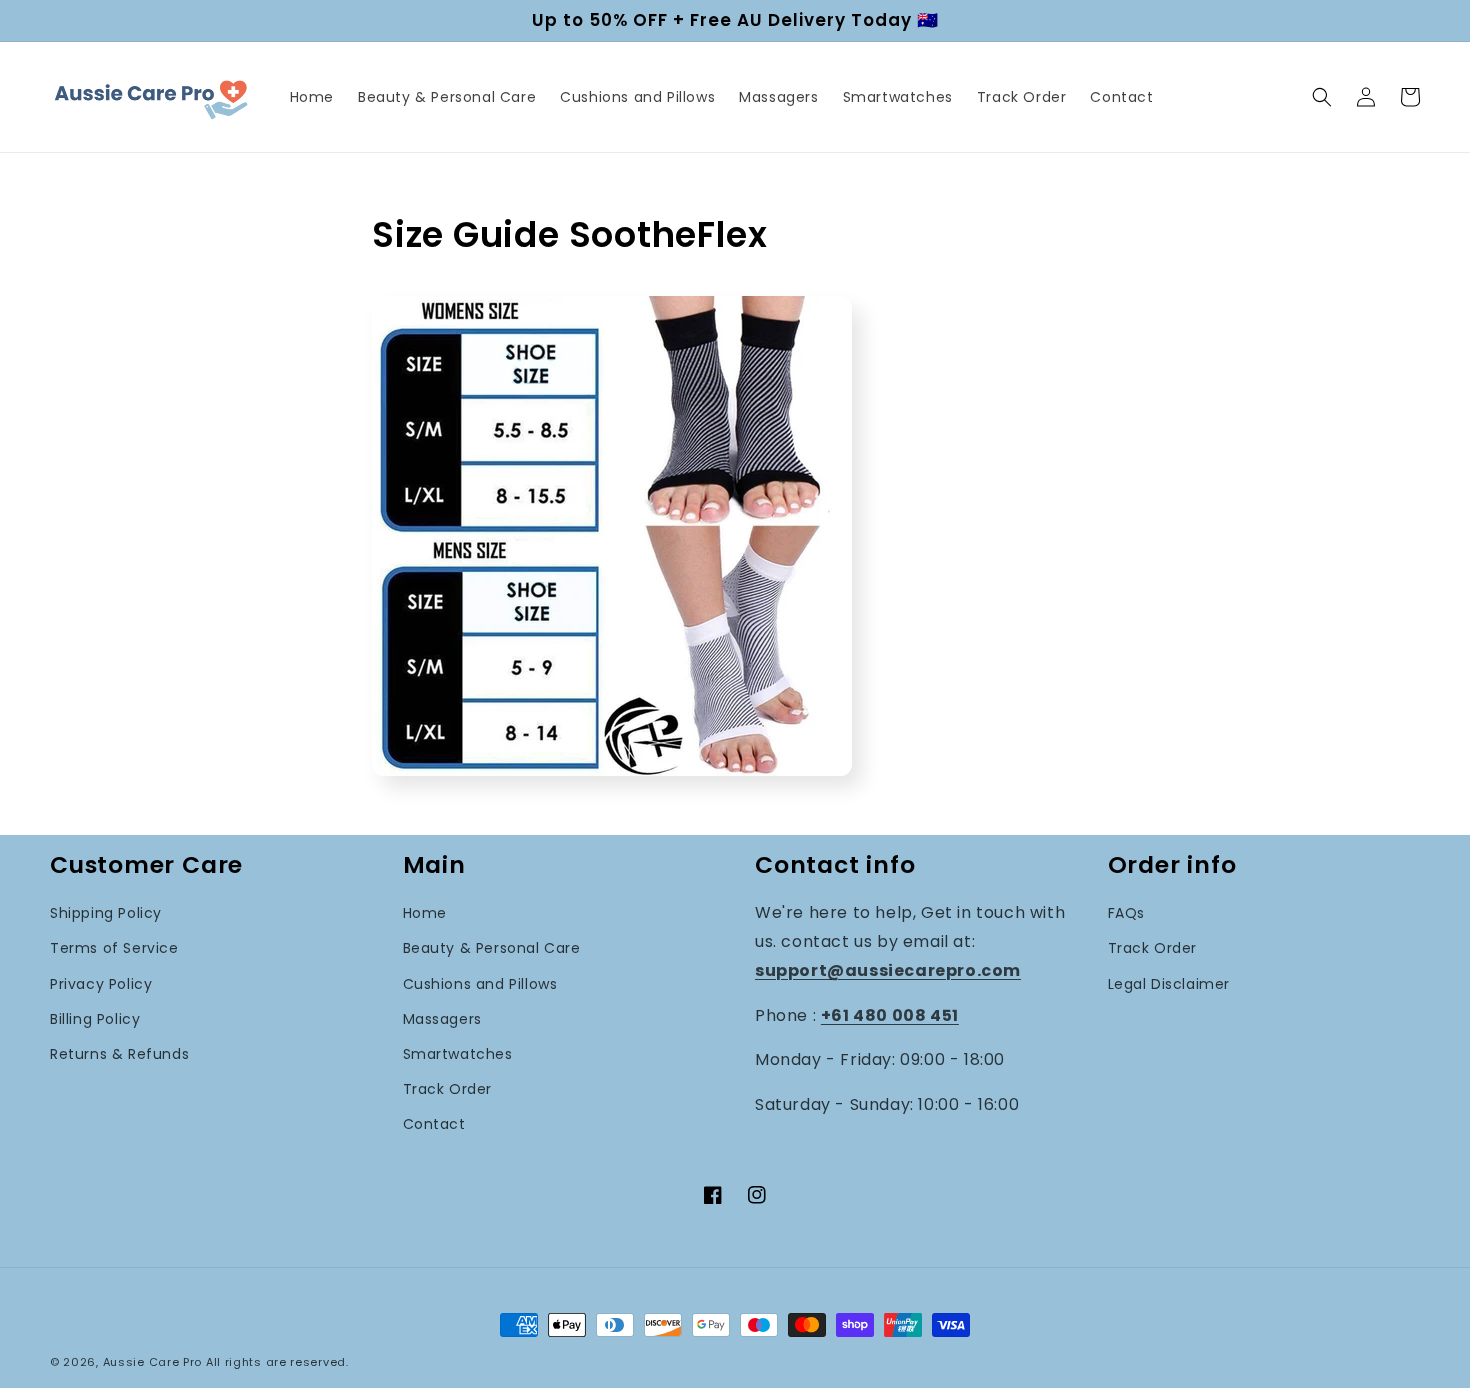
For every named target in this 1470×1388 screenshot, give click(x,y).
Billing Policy (95, 1019)
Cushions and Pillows (480, 984)
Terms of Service (114, 948)
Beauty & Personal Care (492, 948)
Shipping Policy (106, 913)
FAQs (1126, 913)
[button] (1322, 97)
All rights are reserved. (277, 1362)
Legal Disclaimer (1169, 984)
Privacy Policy (101, 984)
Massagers (442, 1019)
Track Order (448, 1089)
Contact (434, 1124)
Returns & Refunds (119, 1054)
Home (425, 913)
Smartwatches (458, 1054)
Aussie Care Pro (153, 1362)
